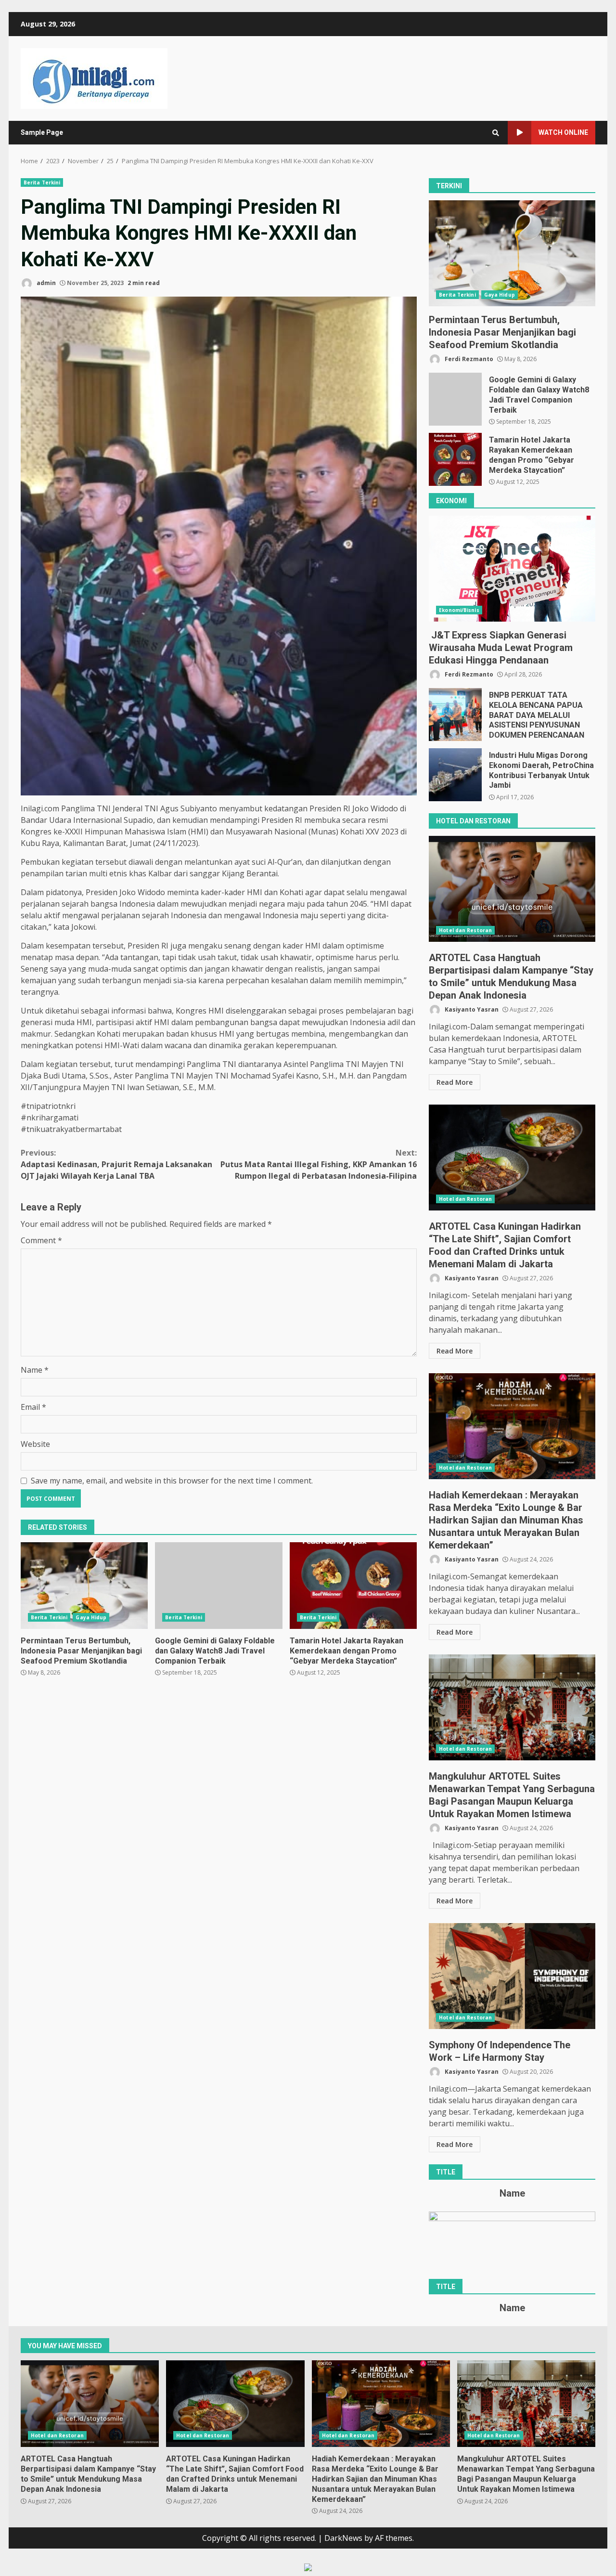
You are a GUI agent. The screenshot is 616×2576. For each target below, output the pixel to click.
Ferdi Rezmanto (468, 359)
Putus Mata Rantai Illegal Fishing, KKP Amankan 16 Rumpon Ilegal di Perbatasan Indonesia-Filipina (319, 1164)
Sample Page (42, 132)
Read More (455, 1082)
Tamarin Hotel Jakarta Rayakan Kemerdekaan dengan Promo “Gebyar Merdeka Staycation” (353, 1586)
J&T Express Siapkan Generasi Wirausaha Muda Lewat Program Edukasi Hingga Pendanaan (512, 569)
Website (35, 1444)
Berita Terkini (42, 182)
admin (45, 283)
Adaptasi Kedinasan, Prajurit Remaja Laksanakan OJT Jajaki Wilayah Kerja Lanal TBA (116, 1164)
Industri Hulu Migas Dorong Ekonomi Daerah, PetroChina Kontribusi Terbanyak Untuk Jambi (455, 775)
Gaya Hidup (91, 1617)
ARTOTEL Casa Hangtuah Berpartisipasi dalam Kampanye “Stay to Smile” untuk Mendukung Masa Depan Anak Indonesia (512, 889)
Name (35, 1370)
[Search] (496, 133)
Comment (41, 1240)
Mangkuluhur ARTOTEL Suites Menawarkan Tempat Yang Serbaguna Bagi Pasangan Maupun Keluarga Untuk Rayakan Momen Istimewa (512, 1707)
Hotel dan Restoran (465, 930)
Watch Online (563, 132)
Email (33, 1407)
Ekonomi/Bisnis (459, 610)
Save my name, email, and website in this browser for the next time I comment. (172, 1481)
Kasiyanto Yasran (471, 1009)
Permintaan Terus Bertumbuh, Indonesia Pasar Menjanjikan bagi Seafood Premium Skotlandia (84, 1586)
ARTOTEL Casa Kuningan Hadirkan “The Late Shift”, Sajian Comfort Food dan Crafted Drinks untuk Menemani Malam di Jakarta (512, 1158)
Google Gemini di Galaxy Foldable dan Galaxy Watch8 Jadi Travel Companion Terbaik (218, 1586)
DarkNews (343, 2538)
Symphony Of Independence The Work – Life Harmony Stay (512, 1976)
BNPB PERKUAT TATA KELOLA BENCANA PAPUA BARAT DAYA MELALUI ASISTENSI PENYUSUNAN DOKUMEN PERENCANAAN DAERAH (455, 715)
